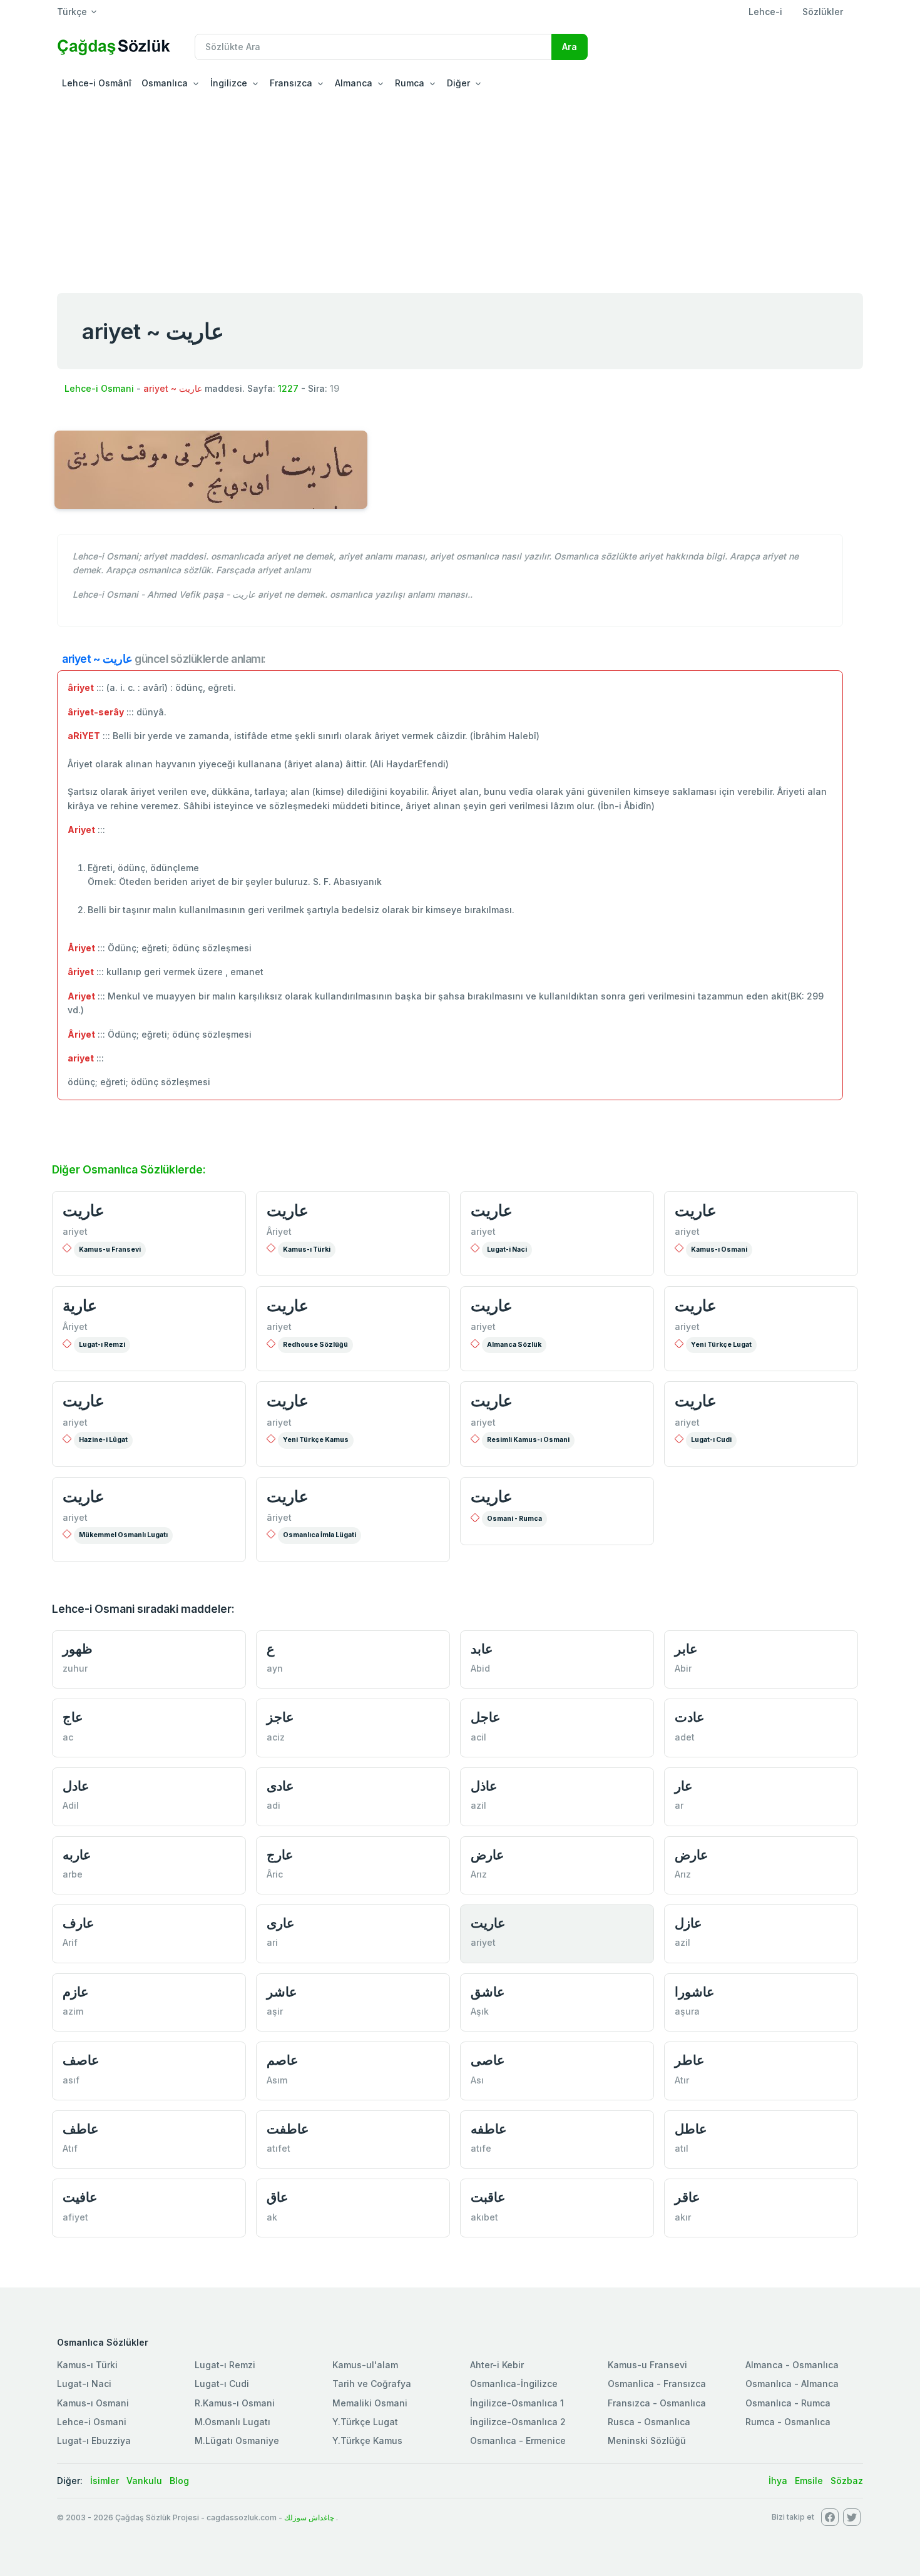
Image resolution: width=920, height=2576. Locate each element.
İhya (778, 2481)
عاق (278, 2197)
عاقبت (488, 2197)
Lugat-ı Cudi (711, 1440)
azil (478, 1805)
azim (73, 2011)
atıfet (279, 2148)
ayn (275, 1668)
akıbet (484, 2217)
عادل (76, 1786)
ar (679, 1805)
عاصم (283, 2060)
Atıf (70, 2148)
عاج (73, 1717)
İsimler (105, 2481)
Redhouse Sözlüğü (315, 1345)
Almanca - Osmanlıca (792, 2365)
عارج (280, 1855)
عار (684, 1786)
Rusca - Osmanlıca (649, 2422)
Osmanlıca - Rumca (788, 2403)
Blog (179, 2481)
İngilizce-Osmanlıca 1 (517, 2403)
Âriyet (279, 1231)
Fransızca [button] (291, 83)
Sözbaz (847, 2481)
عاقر (687, 2197)
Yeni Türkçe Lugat (721, 1345)
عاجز (280, 1717)
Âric (275, 1874)
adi (273, 1805)
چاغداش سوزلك (309, 2517)
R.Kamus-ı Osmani (235, 2403)
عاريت (84, 1210)
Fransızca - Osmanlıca (657, 2403)
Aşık (480, 2011)
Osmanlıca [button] (165, 83)
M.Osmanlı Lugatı (233, 2422)
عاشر (282, 1992)
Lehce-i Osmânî (97, 83)
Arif (70, 1942)
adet (685, 1737)
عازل (688, 1923)
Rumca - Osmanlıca (788, 2422)
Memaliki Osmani (370, 2403)
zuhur (75, 1668)
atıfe (481, 2148)
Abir (683, 1668)
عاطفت (288, 2129)
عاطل (691, 2129)
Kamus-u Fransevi (110, 1250)
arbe (73, 1874)
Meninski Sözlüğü (647, 2441)
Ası (477, 2080)
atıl (682, 2148)
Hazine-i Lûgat (103, 1440)
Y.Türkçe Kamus (367, 2441)
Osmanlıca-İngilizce (514, 2384)
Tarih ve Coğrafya (372, 2384)
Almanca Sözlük (514, 1345)
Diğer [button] (458, 83)
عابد (482, 1649)
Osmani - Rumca (514, 1519)
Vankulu (144, 2481)
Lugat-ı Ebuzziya (94, 2441)
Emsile (809, 2481)
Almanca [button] (354, 83)
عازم (76, 1992)
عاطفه (489, 2129)
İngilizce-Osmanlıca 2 (518, 2422)
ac (68, 1737)
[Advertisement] (460, 190)
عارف (79, 1923)
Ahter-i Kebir (497, 2365)
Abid (480, 1668)
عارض (488, 1855)
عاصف (81, 2060)
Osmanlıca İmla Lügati (319, 1535)
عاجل (486, 1717)
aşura (687, 2011)
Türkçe (72, 12)
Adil (71, 1805)
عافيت (80, 2197)
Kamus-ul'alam (365, 2365)
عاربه (77, 1855)
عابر (686, 1649)
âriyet (279, 1517)
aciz (276, 1737)
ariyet (75, 1231)
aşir (275, 2011)
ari (272, 1942)
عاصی (488, 2060)
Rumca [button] (410, 83)
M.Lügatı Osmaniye (237, 2441)
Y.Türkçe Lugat (365, 2422)
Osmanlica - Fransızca (657, 2384)
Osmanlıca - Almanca (792, 2384)
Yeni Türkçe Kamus (316, 1440)
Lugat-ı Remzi (102, 1345)
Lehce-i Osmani (99, 388)
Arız (479, 1874)
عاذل (484, 1786)
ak (272, 2217)
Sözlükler (823, 12)
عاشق (488, 1992)
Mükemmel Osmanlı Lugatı (123, 1535)
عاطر (690, 2060)
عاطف (81, 2129)
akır (683, 2217)
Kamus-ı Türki (307, 1250)
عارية (80, 1306)
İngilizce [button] (229, 83)
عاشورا (695, 1992)
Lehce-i (765, 12)
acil (478, 1737)
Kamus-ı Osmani (719, 1250)
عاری (281, 1923)
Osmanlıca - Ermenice (518, 2441)
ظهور (78, 1649)
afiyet (75, 2217)
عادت (690, 1717)
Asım (277, 2080)
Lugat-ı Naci (84, 2384)
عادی (280, 1786)
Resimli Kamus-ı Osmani (528, 1440)
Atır (682, 2080)
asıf (71, 2080)
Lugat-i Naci (507, 1250)
